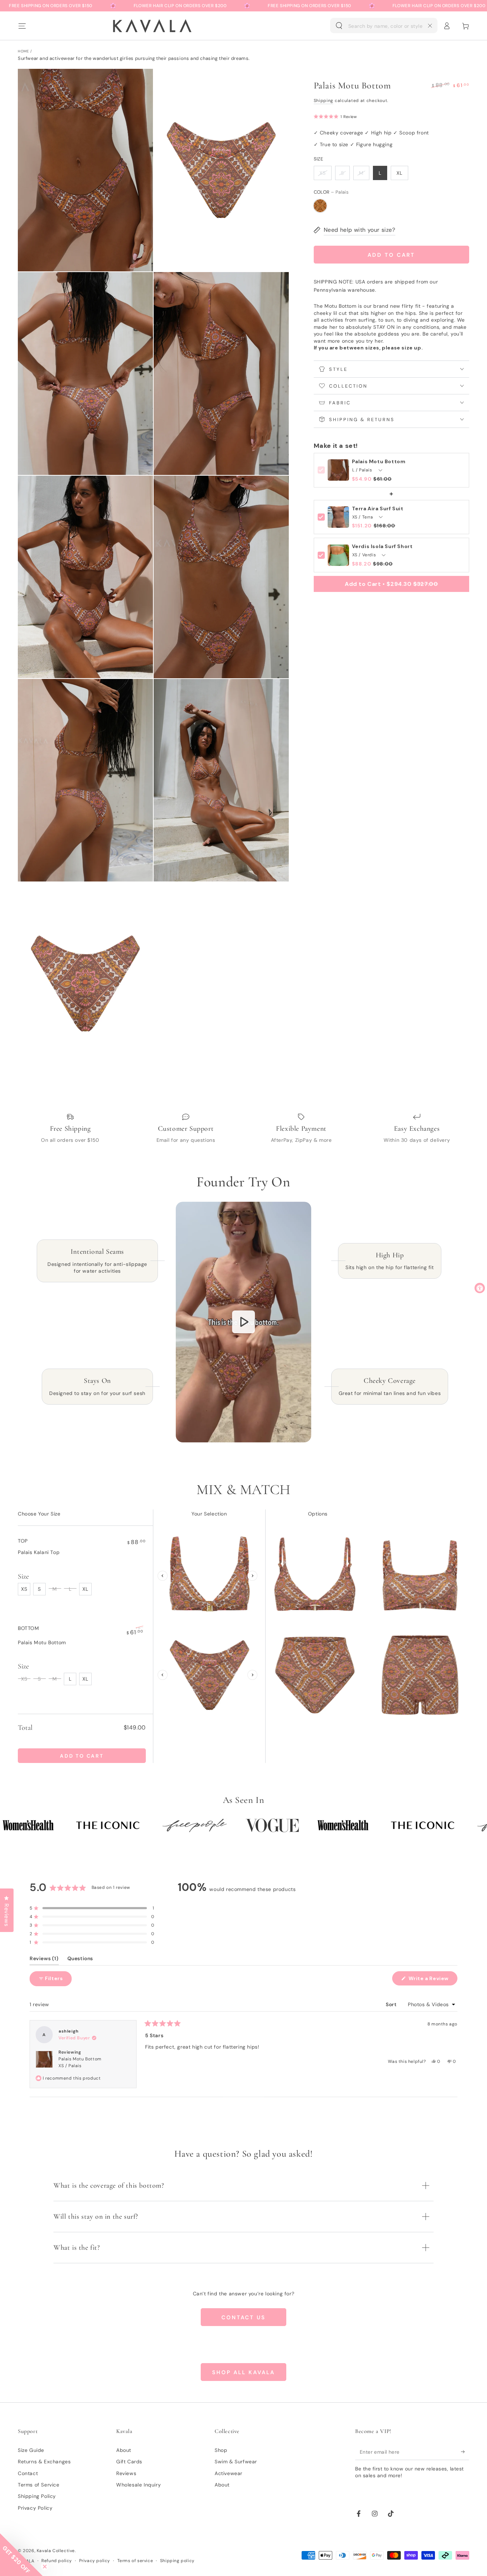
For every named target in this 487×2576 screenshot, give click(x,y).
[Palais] (320, 206)
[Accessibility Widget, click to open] (480, 1288)
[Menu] (22, 26)
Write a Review (432, 1980)
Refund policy (57, 2561)
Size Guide (31, 2450)
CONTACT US (243, 2317)
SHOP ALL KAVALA (243, 2372)
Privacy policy (95, 2561)
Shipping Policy (37, 2496)
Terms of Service (39, 2485)
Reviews (126, 2473)
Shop (221, 2450)
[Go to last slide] (163, 1576)
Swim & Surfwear (236, 2462)
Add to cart (391, 255)
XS (323, 173)
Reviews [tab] (44, 1960)
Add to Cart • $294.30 (391, 584)
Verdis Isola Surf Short (382, 546)
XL (399, 173)
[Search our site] (339, 26)
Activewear (229, 2473)
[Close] (430, 26)
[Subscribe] (465, 2452)
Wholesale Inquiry (139, 2485)
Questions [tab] (80, 1960)
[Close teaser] (45, 2567)
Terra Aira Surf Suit (378, 509)
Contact (28, 2473)
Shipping (324, 101)
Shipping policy (177, 2561)
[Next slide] (252, 1576)
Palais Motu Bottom (379, 462)
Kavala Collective (56, 2551)
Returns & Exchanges (44, 2462)
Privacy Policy (35, 2508)
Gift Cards (129, 2462)
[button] (384, 26)
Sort (392, 2004)
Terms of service (135, 2561)
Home (23, 51)
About (124, 2450)
